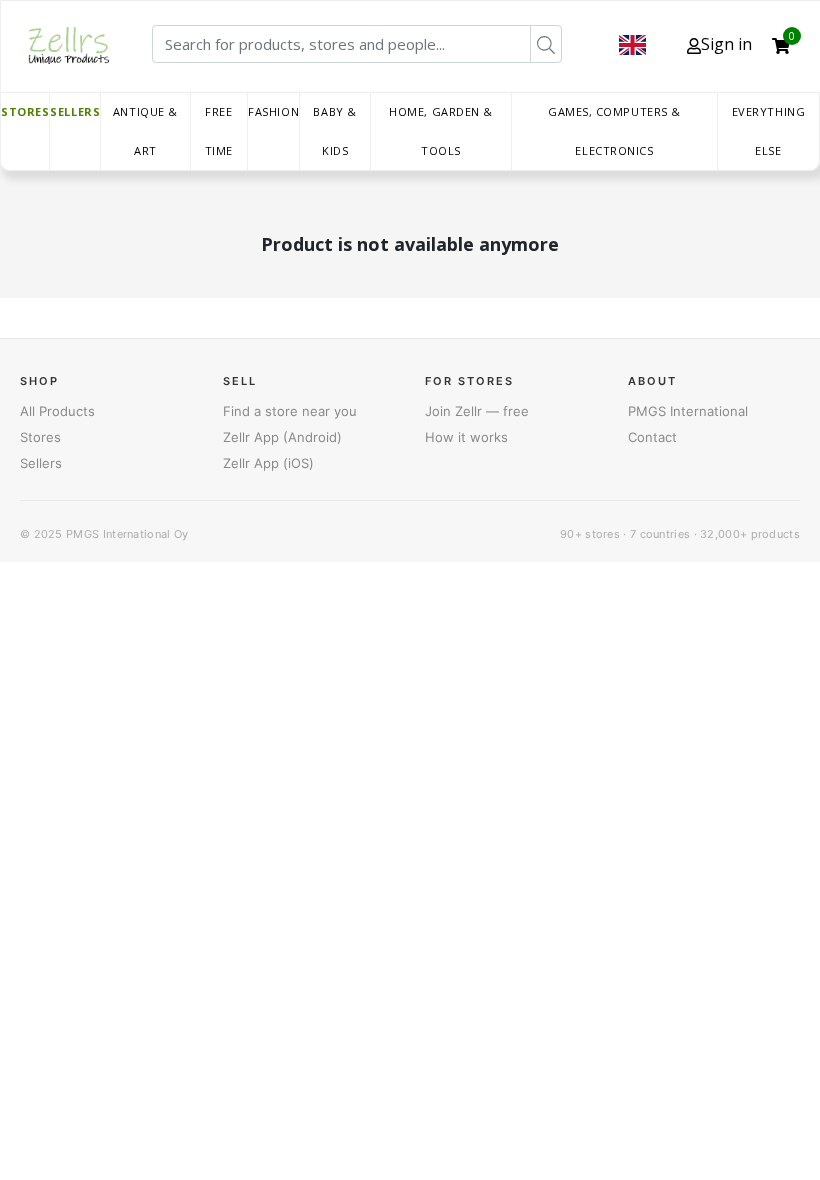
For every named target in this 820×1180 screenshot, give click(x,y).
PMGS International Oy (127, 534)
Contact (652, 437)
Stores (25, 111)
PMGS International (688, 411)
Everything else (769, 131)
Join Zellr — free (477, 411)
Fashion (273, 111)
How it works (466, 437)
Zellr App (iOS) (268, 463)
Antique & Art (145, 131)
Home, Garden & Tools (441, 131)
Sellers (75, 111)
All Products (57, 411)
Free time (219, 131)
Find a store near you (290, 411)
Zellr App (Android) (282, 437)
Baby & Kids (334, 131)
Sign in (726, 44)
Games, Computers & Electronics (614, 131)
